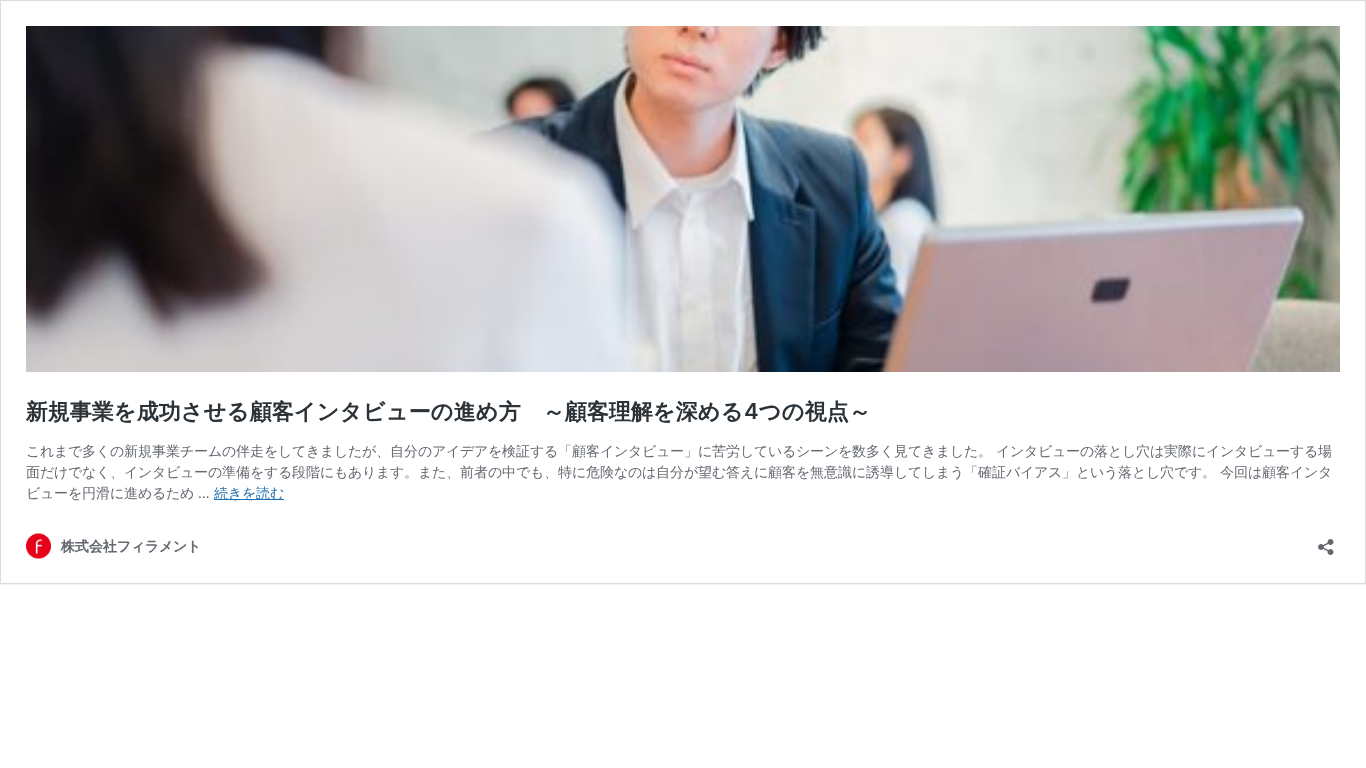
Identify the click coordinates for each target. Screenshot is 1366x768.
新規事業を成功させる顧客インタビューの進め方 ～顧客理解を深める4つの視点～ (459, 411)
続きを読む (249, 492)
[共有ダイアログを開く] (1326, 540)
